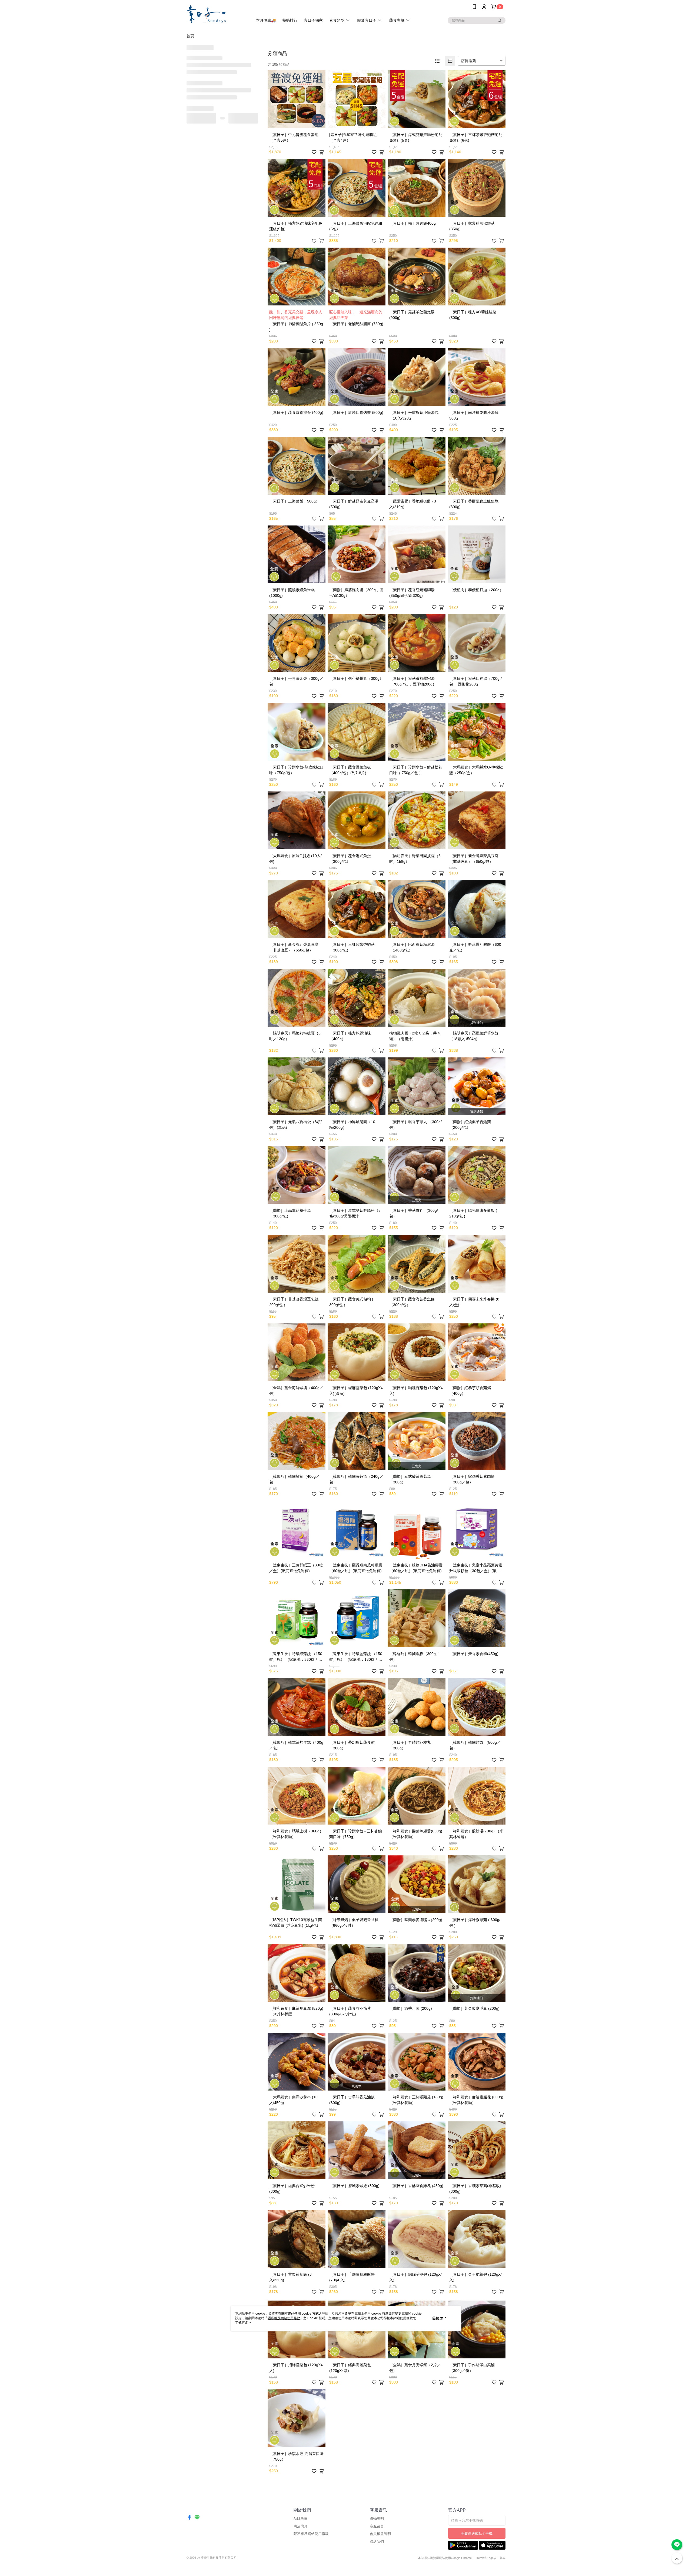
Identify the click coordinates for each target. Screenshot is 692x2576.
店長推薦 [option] (468, 61)
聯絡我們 (377, 2542)
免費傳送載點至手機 (477, 2533)
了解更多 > (243, 2323)
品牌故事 (301, 2519)
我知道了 (439, 2318)
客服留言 (377, 2526)
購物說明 (377, 2519)
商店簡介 (301, 2526)
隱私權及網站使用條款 (311, 2534)
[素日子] (217, 14)
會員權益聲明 (380, 2534)
